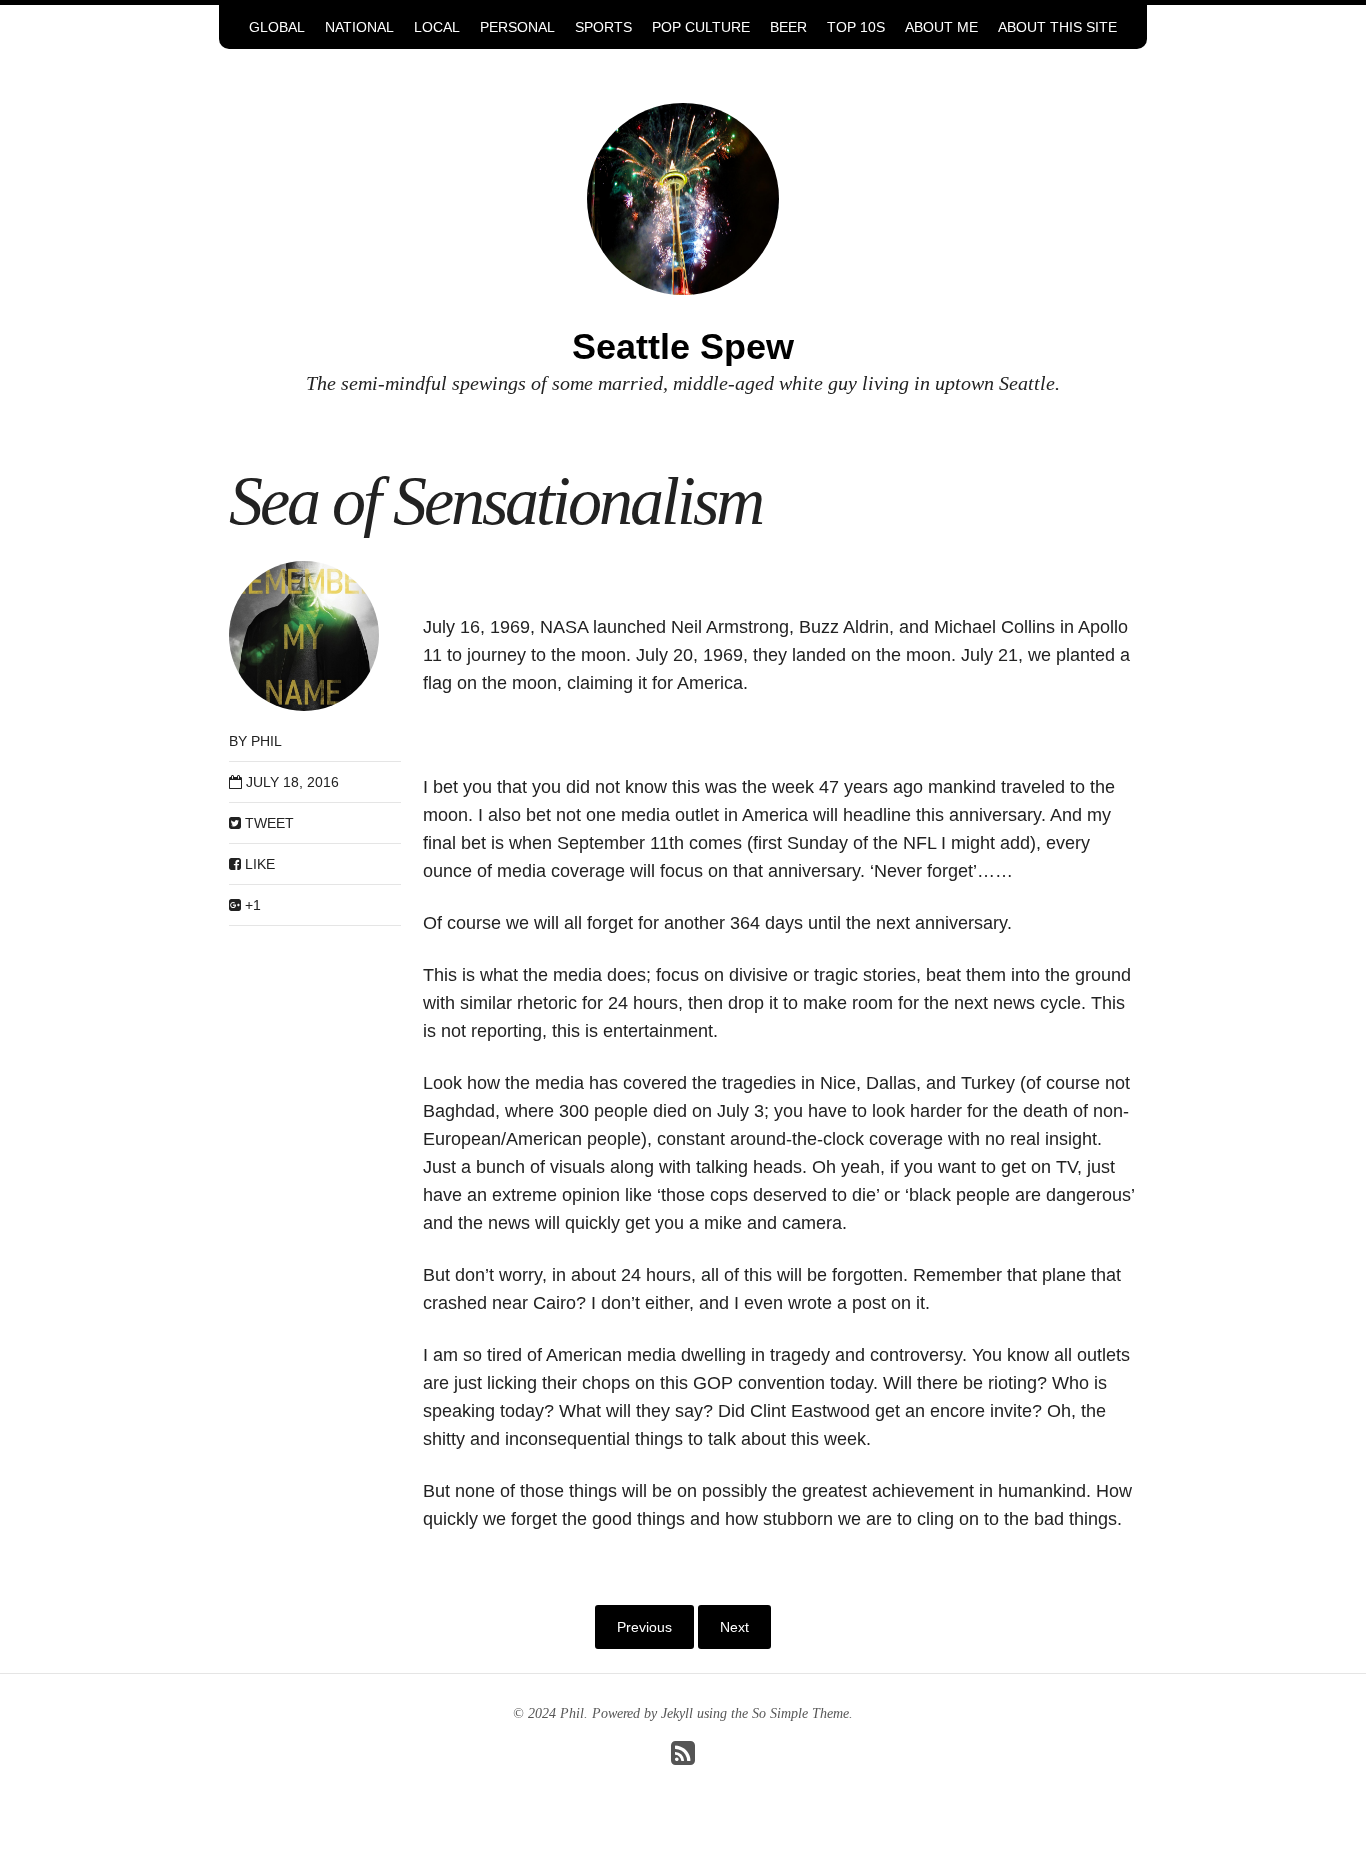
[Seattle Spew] (683, 197)
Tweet (267, 823)
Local (437, 27)
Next (734, 1627)
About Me (941, 27)
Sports (603, 27)
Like (258, 864)
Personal (517, 27)
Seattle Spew (683, 346)
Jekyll (677, 1713)
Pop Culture (701, 27)
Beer (788, 27)
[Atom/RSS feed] (683, 1758)
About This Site (1057, 27)
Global (277, 27)
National (359, 27)
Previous (644, 1627)
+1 (251, 905)
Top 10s (856, 27)
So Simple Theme (800, 1713)
